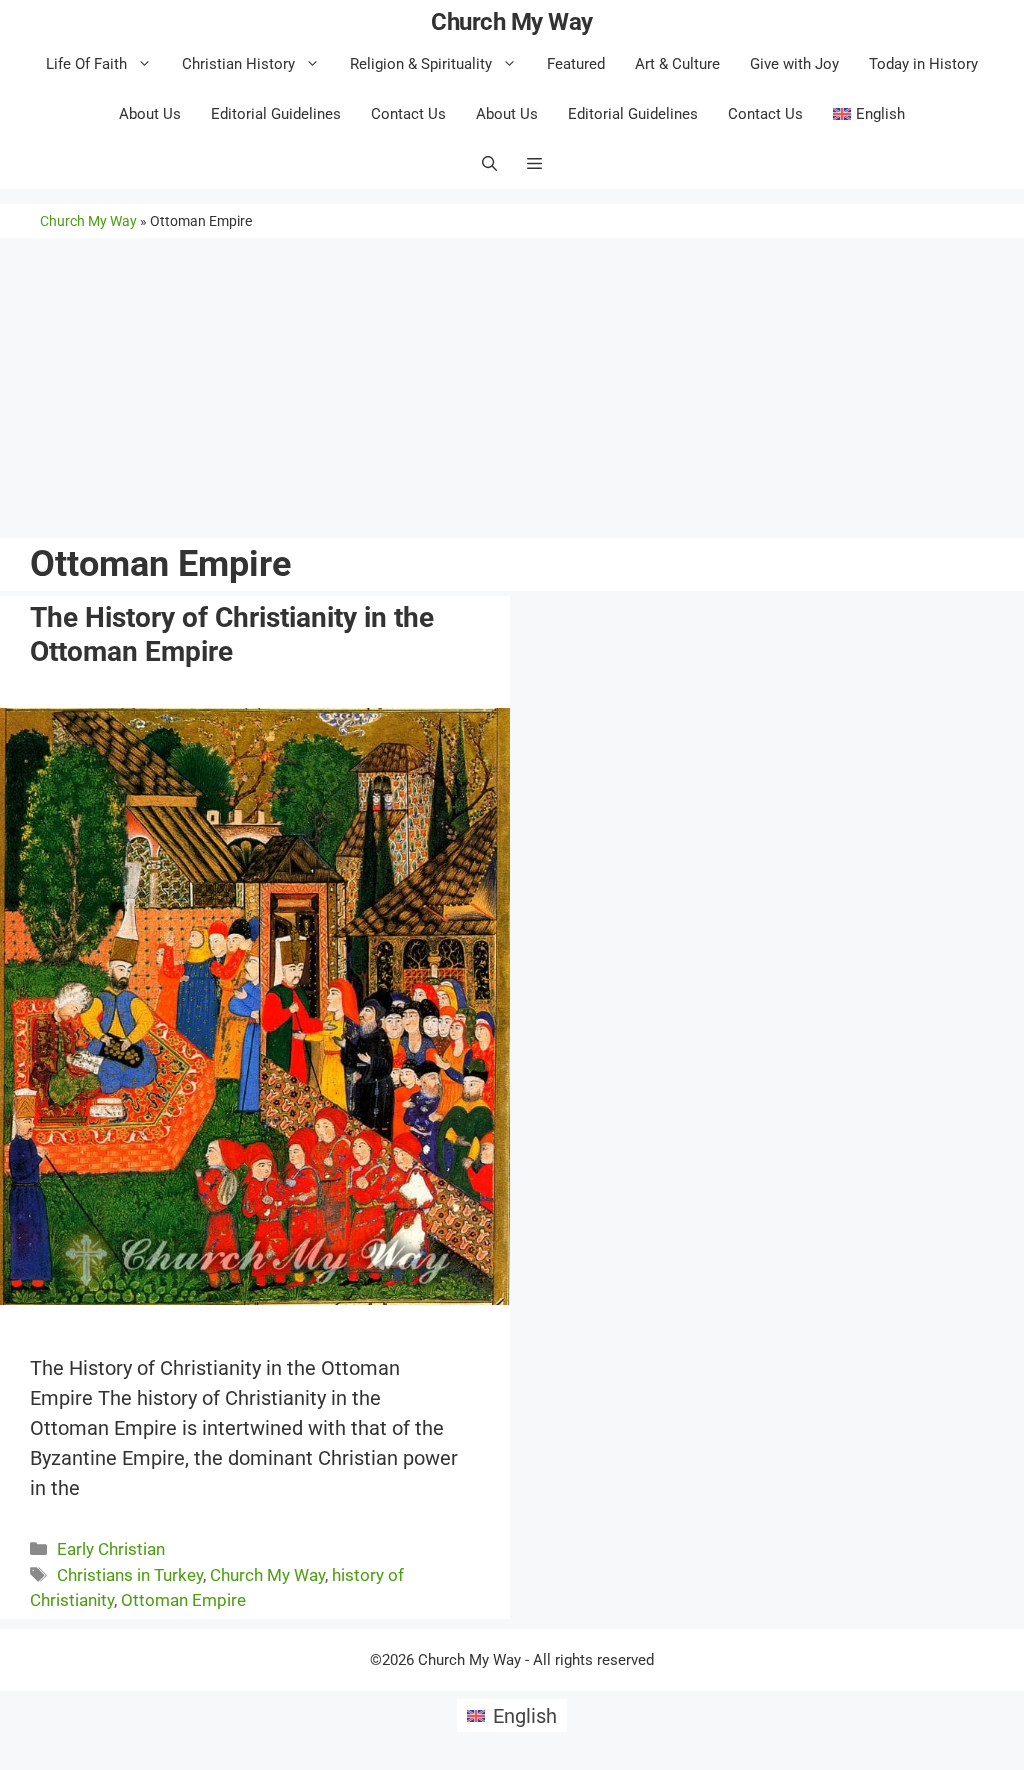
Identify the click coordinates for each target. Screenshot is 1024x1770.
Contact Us (408, 114)
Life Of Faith (86, 64)
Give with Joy (794, 64)
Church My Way (512, 22)
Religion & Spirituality (421, 64)
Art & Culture (677, 64)
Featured (576, 64)
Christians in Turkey (130, 1575)
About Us (150, 114)
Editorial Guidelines (276, 114)
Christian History (238, 64)
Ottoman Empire (183, 1600)
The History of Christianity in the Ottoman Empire (232, 634)
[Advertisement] (512, 383)
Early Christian (111, 1549)
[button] (534, 164)
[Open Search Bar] (489, 164)
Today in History (923, 64)
